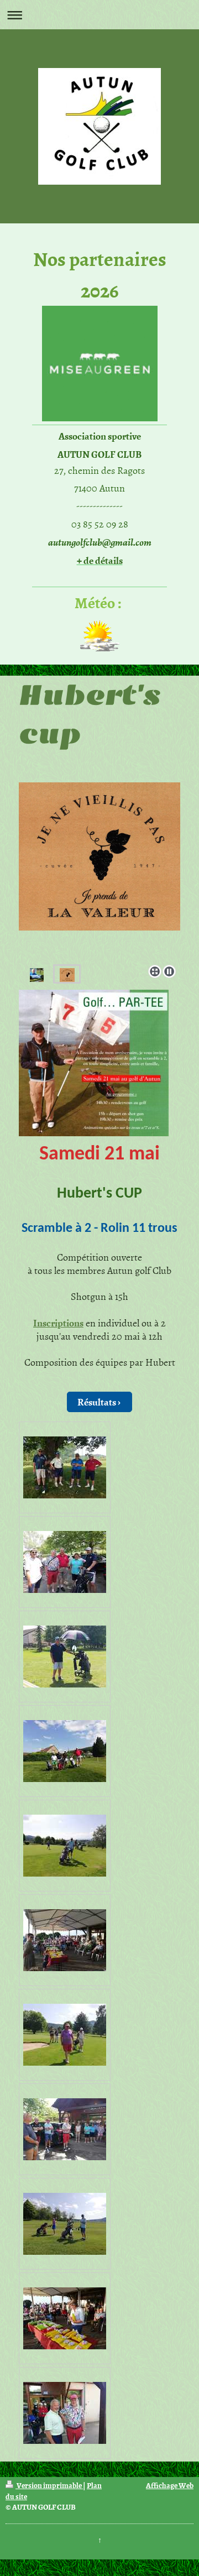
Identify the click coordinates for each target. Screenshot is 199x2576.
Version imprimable (49, 2485)
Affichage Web (170, 2485)
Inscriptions (58, 1323)
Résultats (97, 1402)
